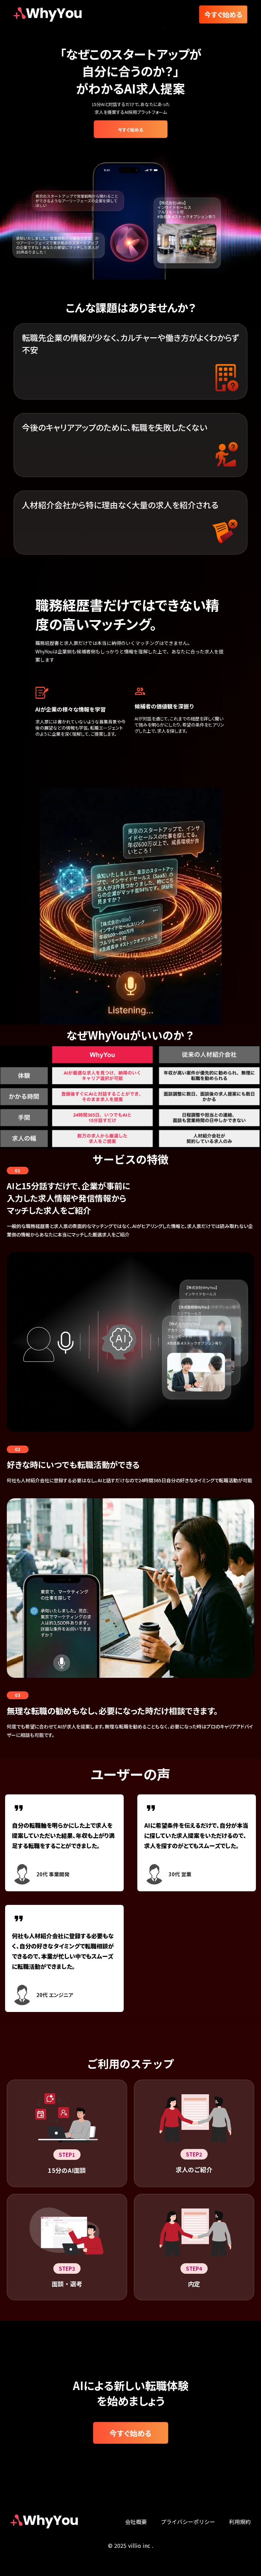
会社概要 (136, 2522)
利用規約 (240, 2522)
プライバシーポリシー (188, 2522)
